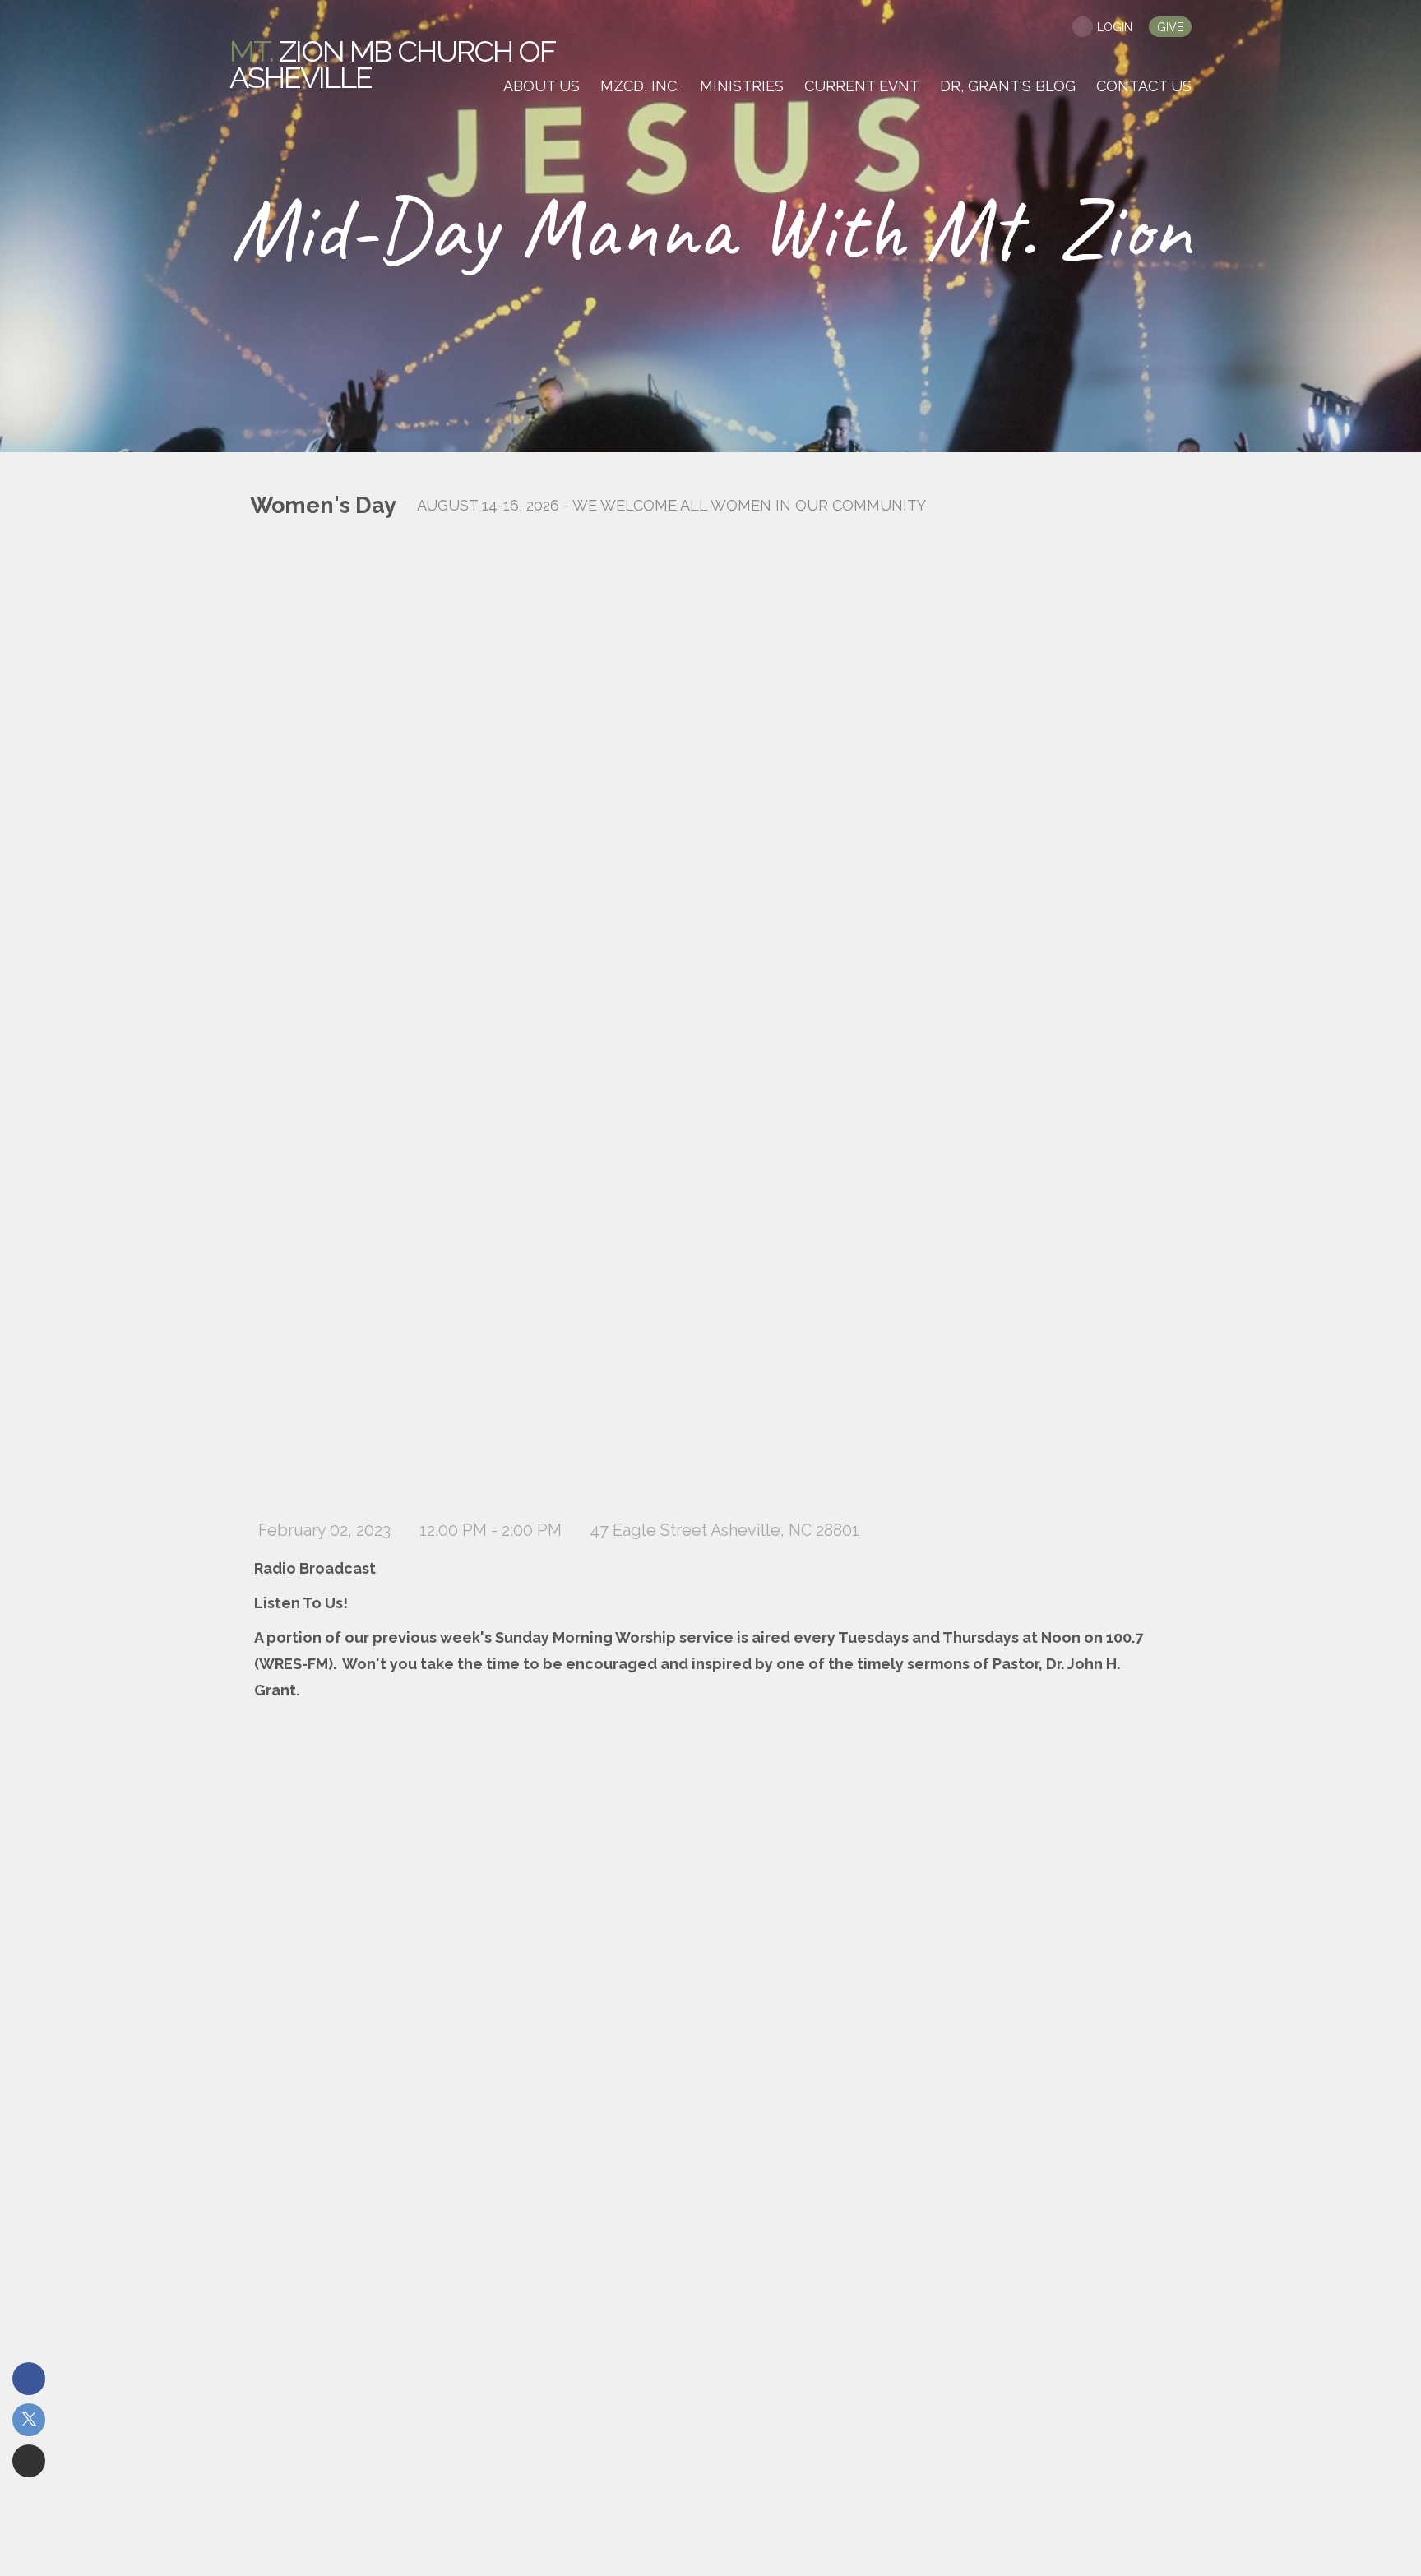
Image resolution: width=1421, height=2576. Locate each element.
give (1170, 27)
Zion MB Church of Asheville (392, 64)
